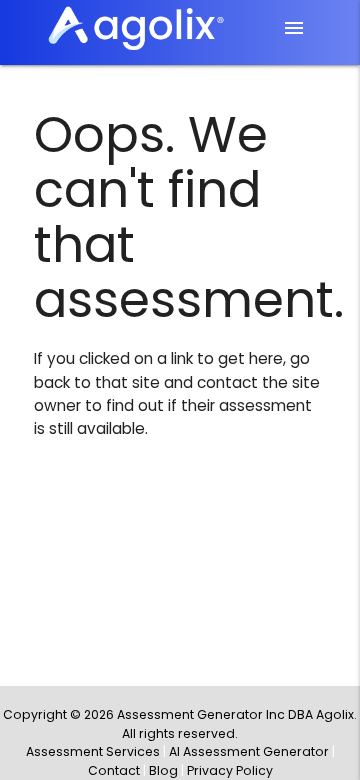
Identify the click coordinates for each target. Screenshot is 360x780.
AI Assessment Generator (249, 751)
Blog (163, 770)
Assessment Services (93, 751)
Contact (114, 770)
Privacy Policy (230, 770)
